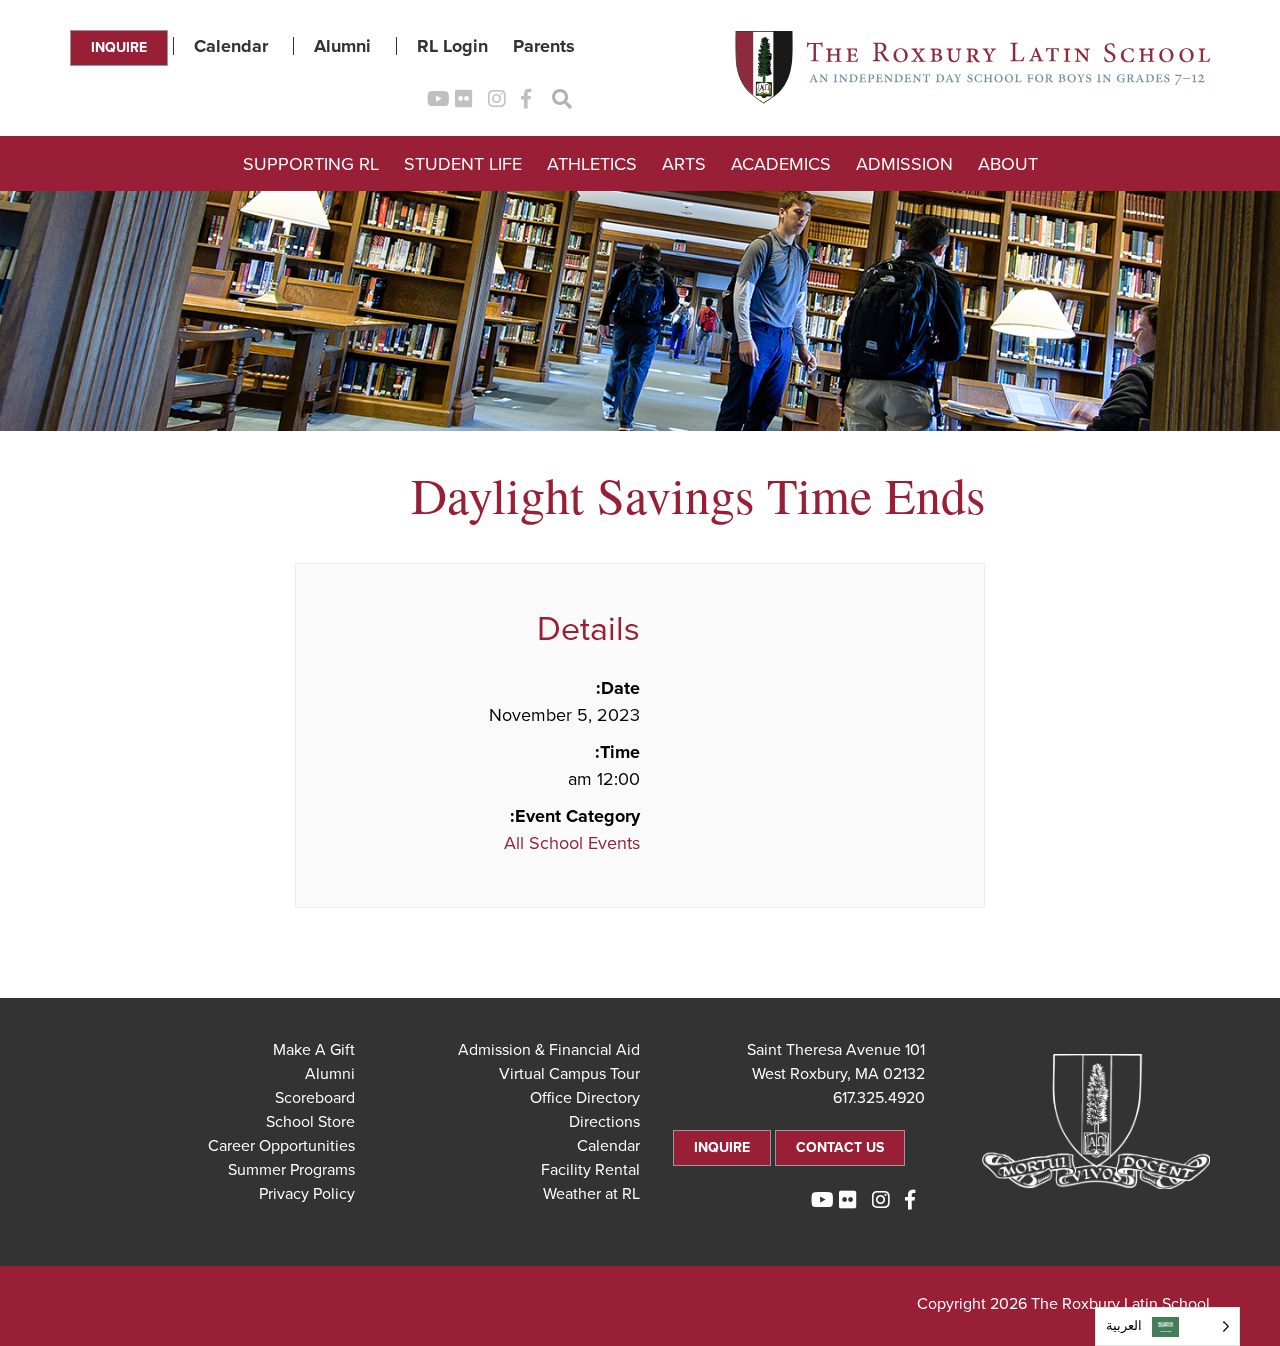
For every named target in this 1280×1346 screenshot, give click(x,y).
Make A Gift (314, 1050)
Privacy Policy (307, 1194)
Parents (544, 46)
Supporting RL (311, 164)
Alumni (342, 46)
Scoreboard (315, 1098)
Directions (604, 1122)
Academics (781, 164)
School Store (310, 1122)
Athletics (592, 164)
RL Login (452, 46)
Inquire (119, 47)
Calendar (231, 46)
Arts (684, 164)
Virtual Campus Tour (569, 1074)
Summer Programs (291, 1170)
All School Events (572, 843)
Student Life (463, 164)
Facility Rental (590, 1170)
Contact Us (840, 1147)
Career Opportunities (281, 1146)
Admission (904, 164)
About (1008, 164)
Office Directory (585, 1098)
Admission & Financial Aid (549, 1050)
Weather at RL (591, 1194)
